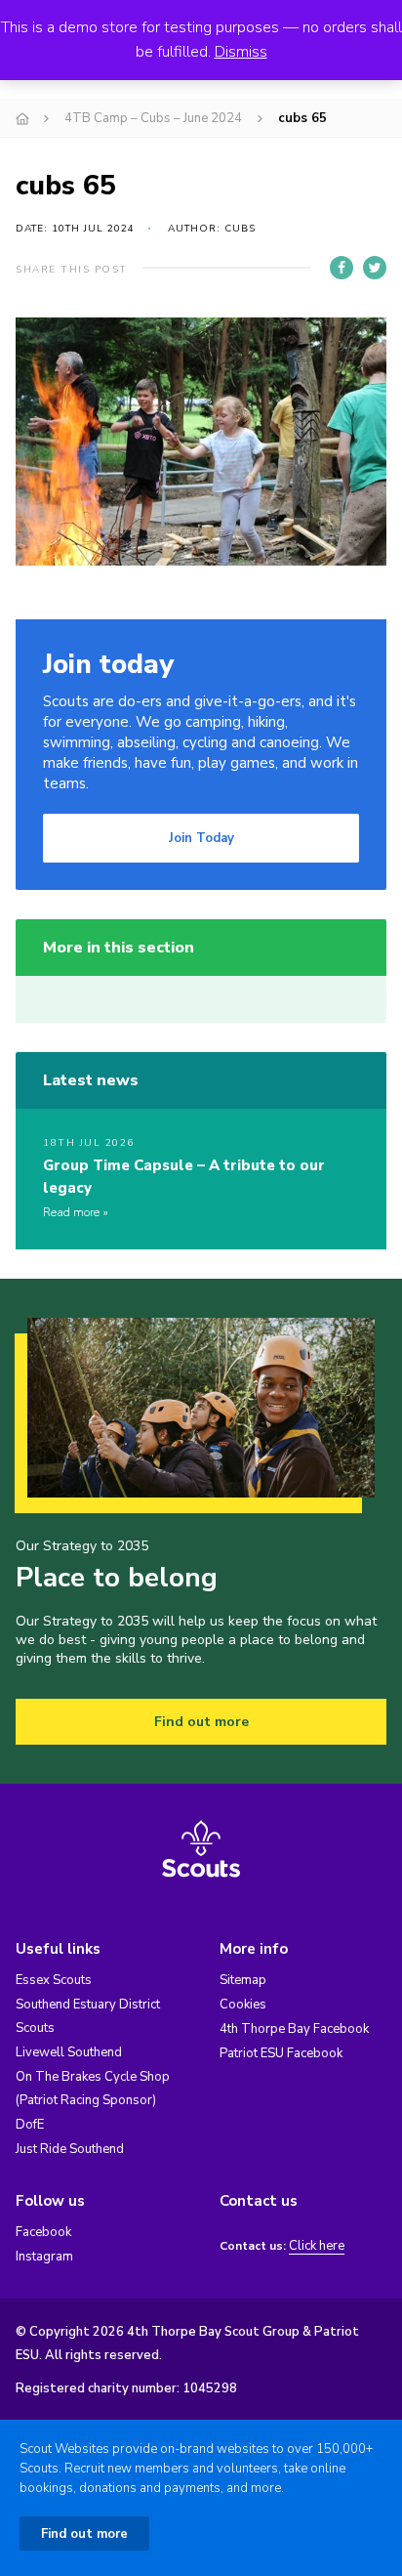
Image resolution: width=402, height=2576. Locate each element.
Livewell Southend (69, 2052)
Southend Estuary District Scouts (88, 2016)
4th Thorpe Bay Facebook (294, 2029)
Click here (317, 2246)
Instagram (44, 2257)
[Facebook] (342, 268)
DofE (30, 2125)
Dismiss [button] (241, 52)
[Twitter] (375, 268)
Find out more (201, 1722)
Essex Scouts (54, 1980)
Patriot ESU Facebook (281, 2053)
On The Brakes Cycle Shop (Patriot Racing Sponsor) (93, 2089)
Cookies (243, 2005)
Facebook (43, 2232)
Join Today (201, 838)
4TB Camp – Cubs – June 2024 (153, 118)
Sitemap (243, 1980)
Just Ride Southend (70, 2149)
